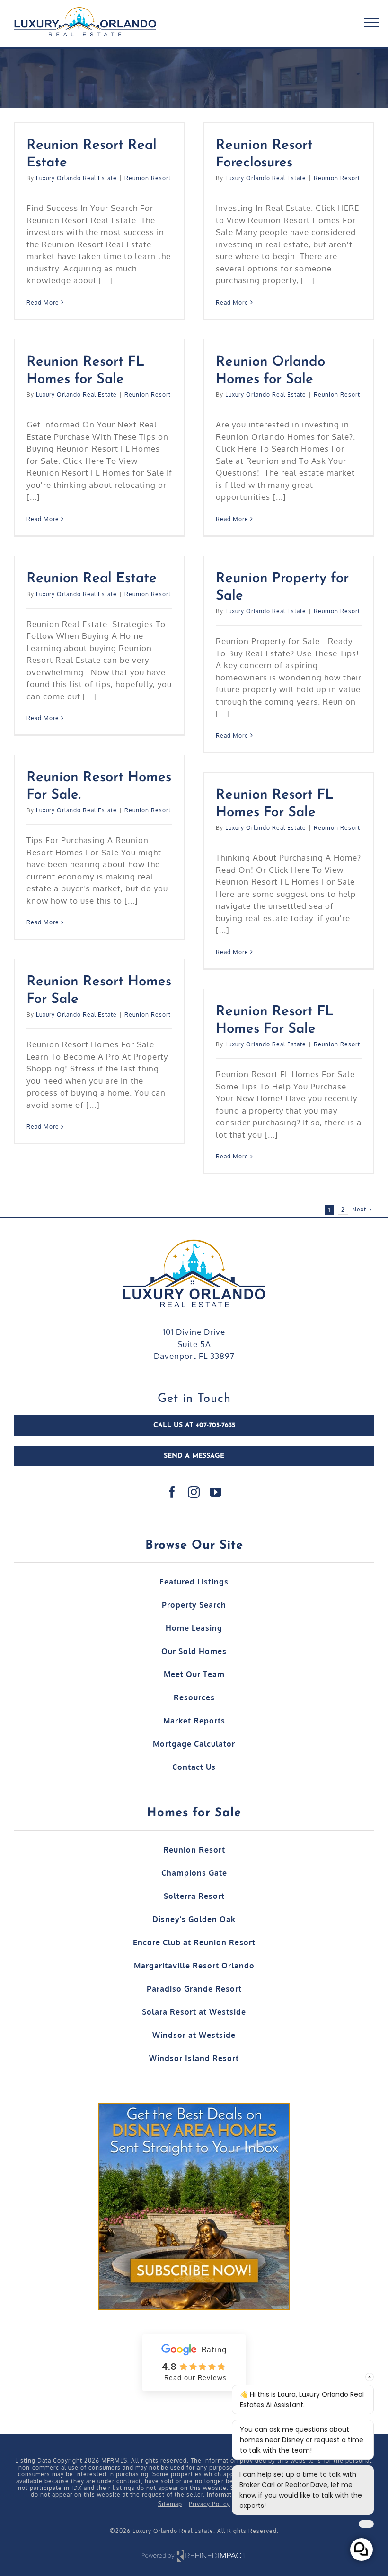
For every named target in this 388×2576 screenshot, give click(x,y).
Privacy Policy (209, 2504)
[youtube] (216, 1492)
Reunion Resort (148, 178)
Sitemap (170, 2504)
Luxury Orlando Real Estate (76, 178)
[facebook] (172, 1492)
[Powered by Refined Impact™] (194, 2551)
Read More (43, 302)
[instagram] (194, 1492)
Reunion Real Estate (92, 579)
